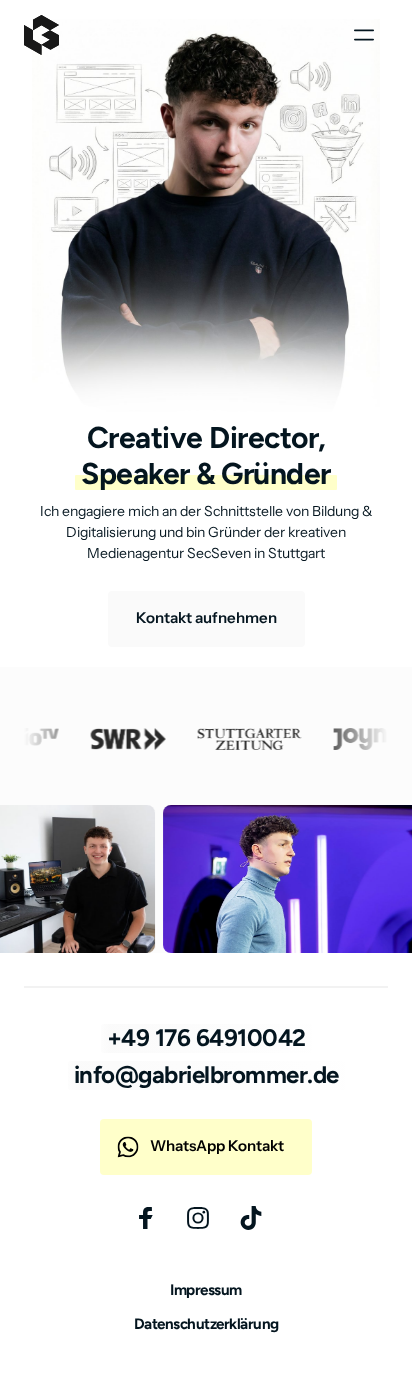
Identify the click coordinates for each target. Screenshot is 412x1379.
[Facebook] (153, 1218)
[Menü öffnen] (371, 35)
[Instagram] (206, 1218)
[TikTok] (258, 1218)
